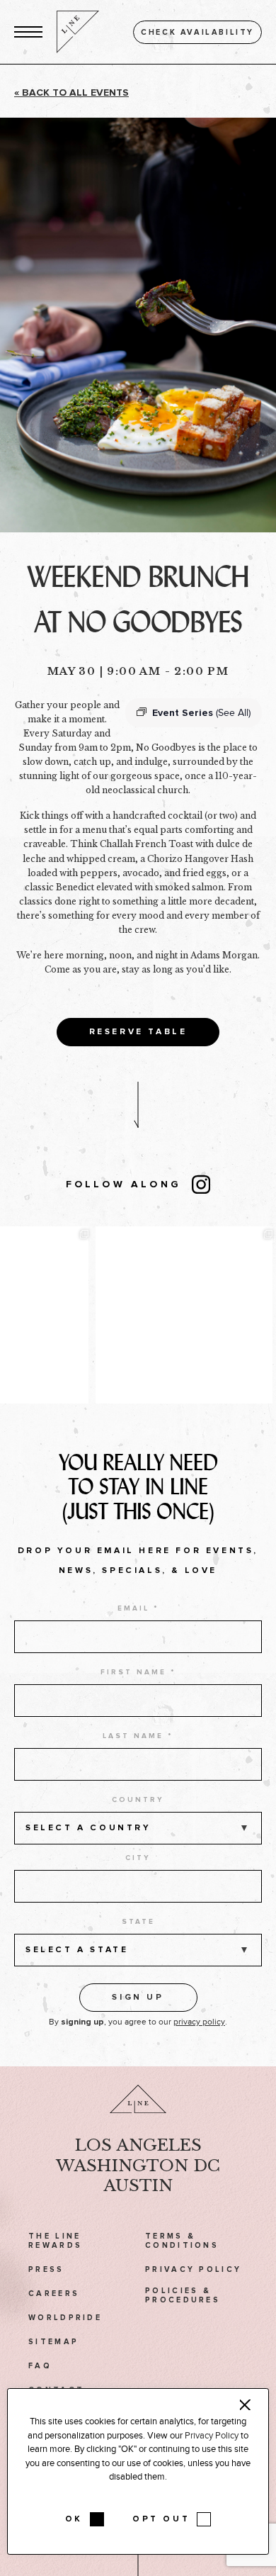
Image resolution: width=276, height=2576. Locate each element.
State (138, 1922)
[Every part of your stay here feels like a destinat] (184, 1315)
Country (138, 1800)
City (138, 1858)
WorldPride (65, 2318)
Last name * (138, 1736)
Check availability (197, 32)
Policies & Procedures (183, 2295)
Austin (138, 2185)
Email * (138, 1608)
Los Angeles (138, 2145)
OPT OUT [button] (161, 2519)
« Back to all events (71, 93)
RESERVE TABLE (138, 1032)
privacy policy (199, 2022)
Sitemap (53, 2342)
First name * (138, 1672)
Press (46, 2269)
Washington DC (138, 2166)
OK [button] (74, 2519)
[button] (28, 32)
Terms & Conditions (182, 2241)
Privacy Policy (193, 2269)
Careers (54, 2294)
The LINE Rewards (55, 2241)
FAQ (40, 2366)
